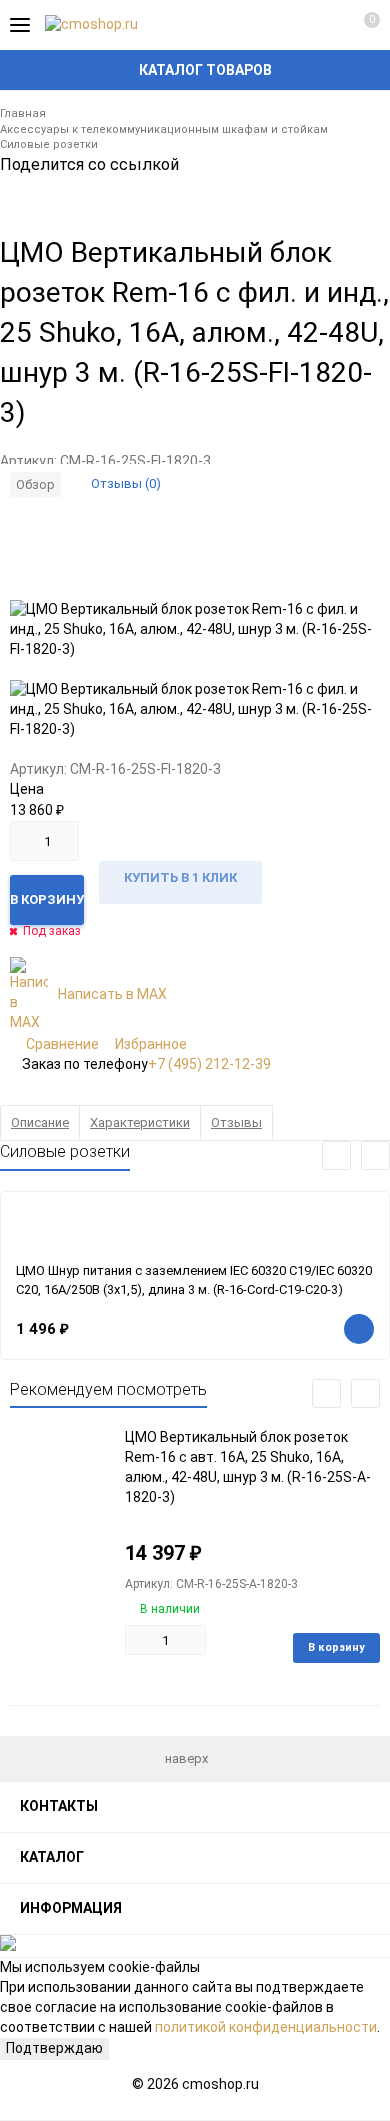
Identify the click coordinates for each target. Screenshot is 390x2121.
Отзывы (236, 1122)
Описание (40, 1122)
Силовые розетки (49, 144)
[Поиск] (290, 25)
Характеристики (140, 1122)
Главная (23, 113)
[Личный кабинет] (325, 25)
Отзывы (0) (126, 483)
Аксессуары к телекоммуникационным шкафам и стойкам (164, 129)
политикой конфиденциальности (266, 2027)
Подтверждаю (54, 2048)
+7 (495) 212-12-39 (209, 1064)
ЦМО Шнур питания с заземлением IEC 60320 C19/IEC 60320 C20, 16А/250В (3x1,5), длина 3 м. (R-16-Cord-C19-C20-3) (194, 1280)
